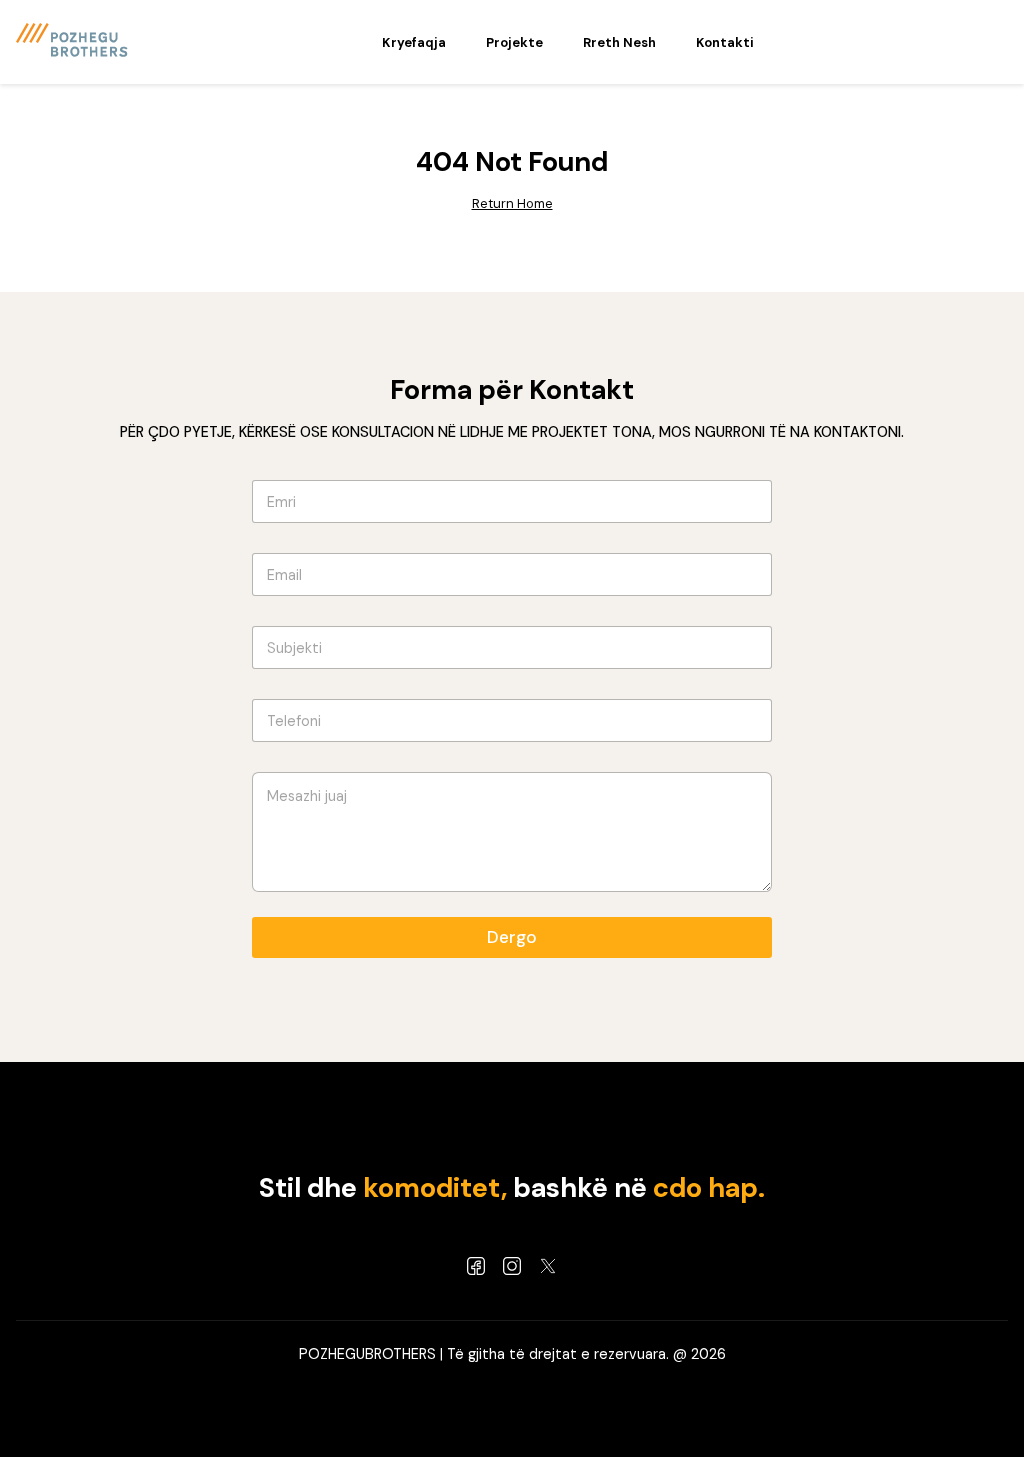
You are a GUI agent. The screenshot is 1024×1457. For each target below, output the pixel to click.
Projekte (514, 42)
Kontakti (725, 42)
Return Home (512, 203)
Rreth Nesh (619, 42)
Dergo (512, 937)
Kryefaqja (414, 42)
